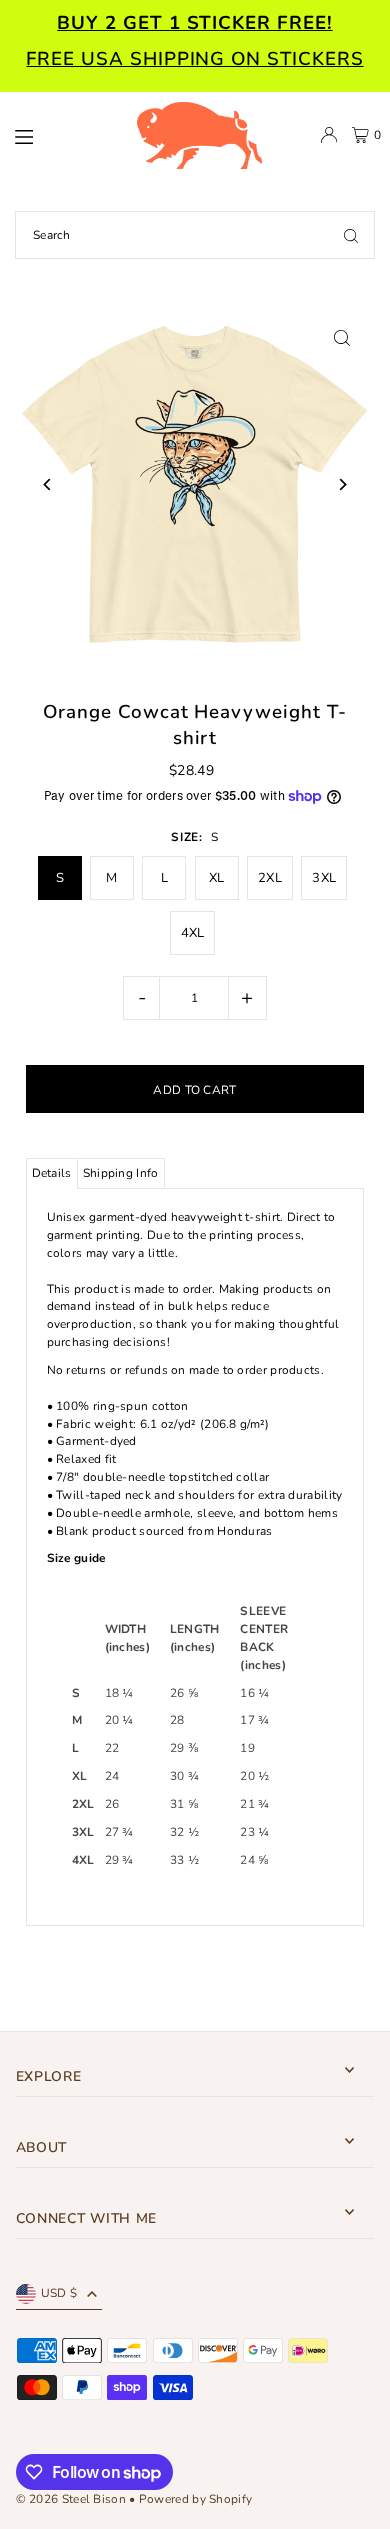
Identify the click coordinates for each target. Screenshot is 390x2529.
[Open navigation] (65, 134)
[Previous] (48, 484)
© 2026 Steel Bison (71, 2499)
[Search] (351, 235)
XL (217, 878)
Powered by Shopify (195, 2499)
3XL (324, 878)
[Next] (341, 484)
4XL (193, 933)
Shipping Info (121, 1173)
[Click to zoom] (341, 337)
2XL (270, 878)
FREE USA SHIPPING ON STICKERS (194, 59)
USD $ (59, 2293)
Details (52, 1173)
